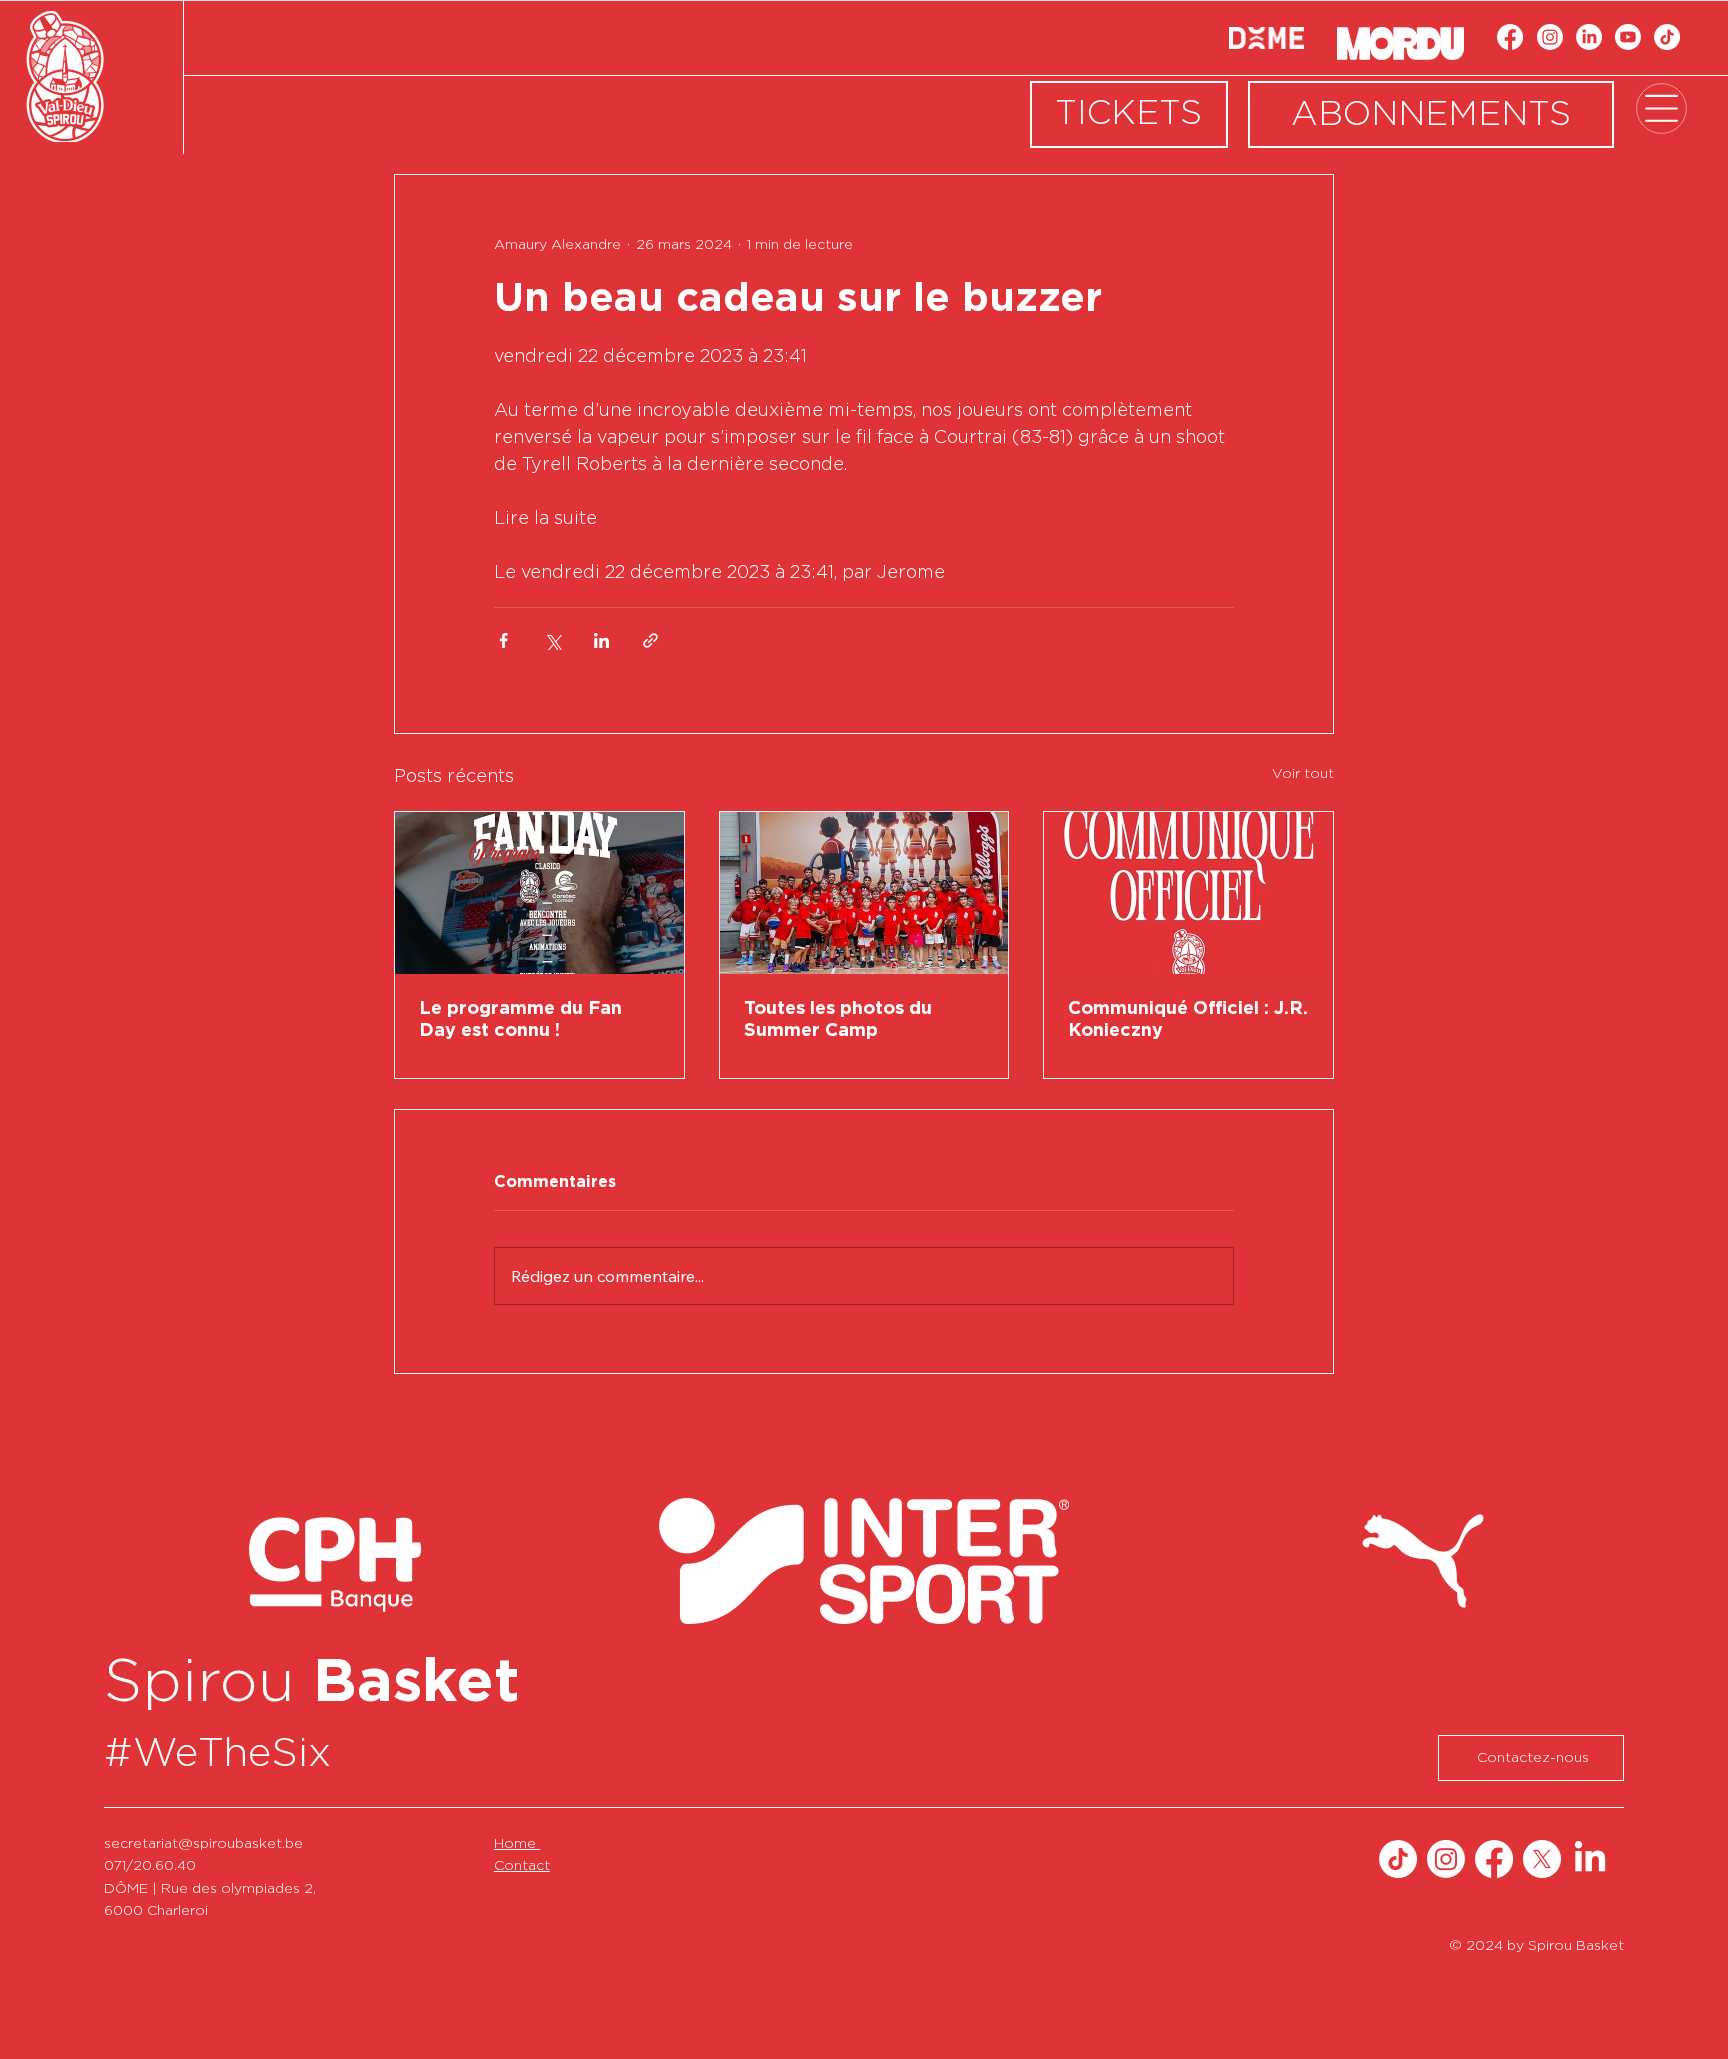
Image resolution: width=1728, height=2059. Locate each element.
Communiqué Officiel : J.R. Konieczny (1188, 1020)
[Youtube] (1628, 37)
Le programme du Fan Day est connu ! (520, 1020)
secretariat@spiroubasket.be (203, 1844)
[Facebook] (1510, 37)
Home (517, 1844)
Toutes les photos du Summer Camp (838, 1020)
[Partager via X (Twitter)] (552, 640)
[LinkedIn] (1589, 37)
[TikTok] (1667, 37)
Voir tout (1303, 774)
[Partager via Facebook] (503, 640)
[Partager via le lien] (650, 640)
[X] (1542, 1859)
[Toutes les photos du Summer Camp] (864, 893)
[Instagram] (1550, 37)
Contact (522, 1866)
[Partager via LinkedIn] (601, 640)
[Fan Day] (539, 893)
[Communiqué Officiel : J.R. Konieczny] (1188, 893)
